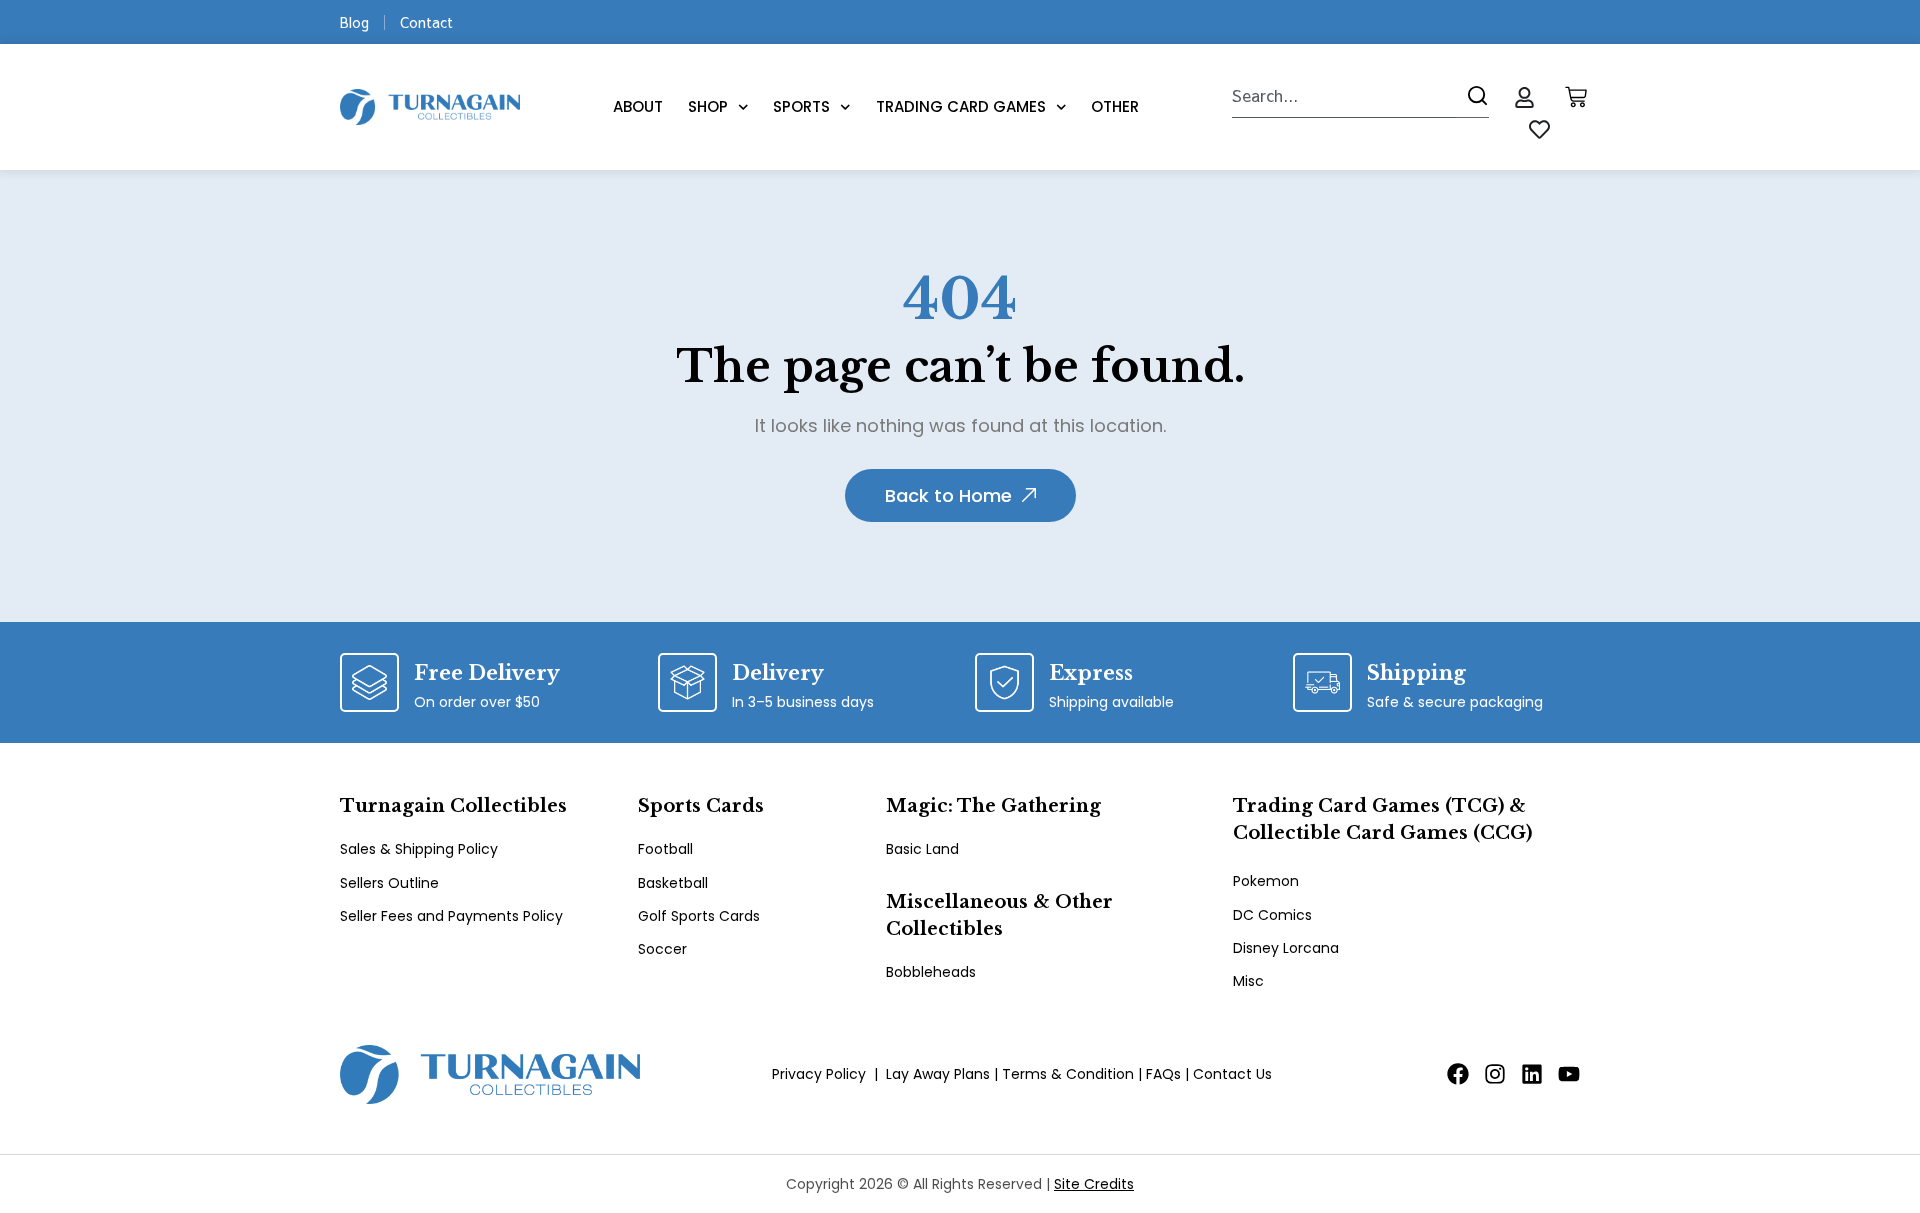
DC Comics (1272, 915)
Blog (354, 22)
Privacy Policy (819, 1074)
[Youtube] (1569, 1074)
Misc (1248, 981)
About (638, 106)
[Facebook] (1458, 1074)
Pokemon (1266, 881)
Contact (426, 22)
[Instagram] (1495, 1074)
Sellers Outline (389, 883)
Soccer (662, 949)
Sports (801, 106)
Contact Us (1232, 1074)
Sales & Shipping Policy (419, 849)
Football (665, 849)
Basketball (673, 883)
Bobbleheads (931, 972)
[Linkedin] (1532, 1074)
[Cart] (1576, 97)
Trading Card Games (961, 106)
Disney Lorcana (1286, 948)
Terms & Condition (1068, 1074)
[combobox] (1344, 96)
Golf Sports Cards (699, 916)
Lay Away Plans (938, 1074)
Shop (708, 106)
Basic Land (922, 849)
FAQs (1163, 1074)
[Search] (1472, 96)
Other (1115, 106)
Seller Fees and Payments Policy (451, 916)
